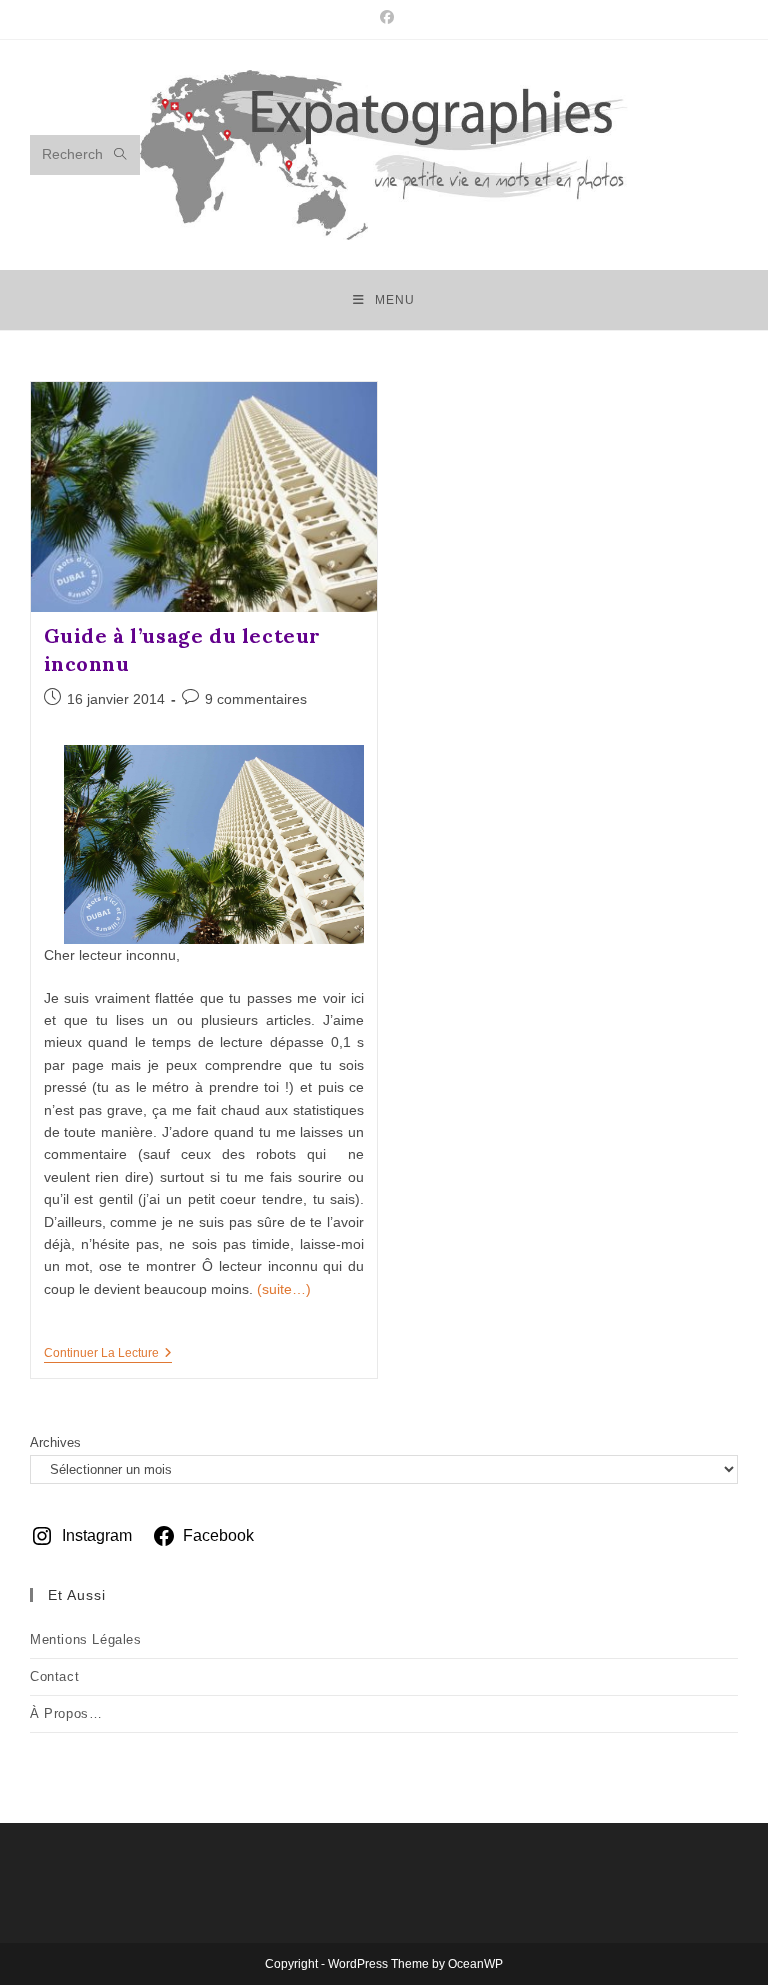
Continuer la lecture (108, 1354)
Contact (54, 1676)
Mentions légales (86, 1639)
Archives (55, 1442)
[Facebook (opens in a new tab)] (384, 17)
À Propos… (66, 1713)
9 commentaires (256, 699)
